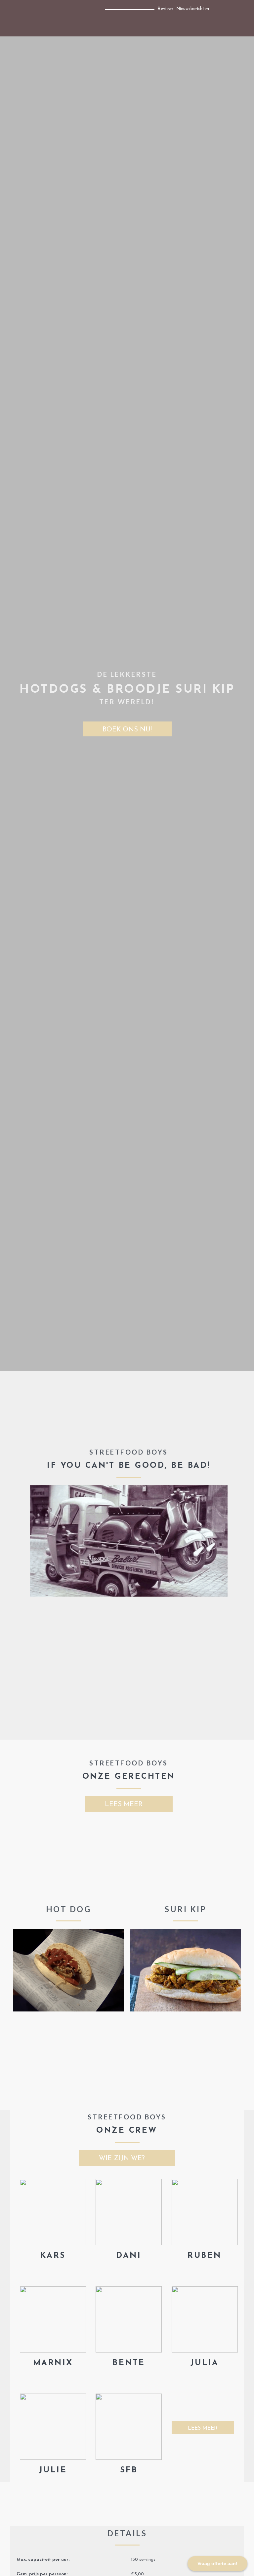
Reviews (166, 9)
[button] (8, 18)
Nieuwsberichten (193, 9)
